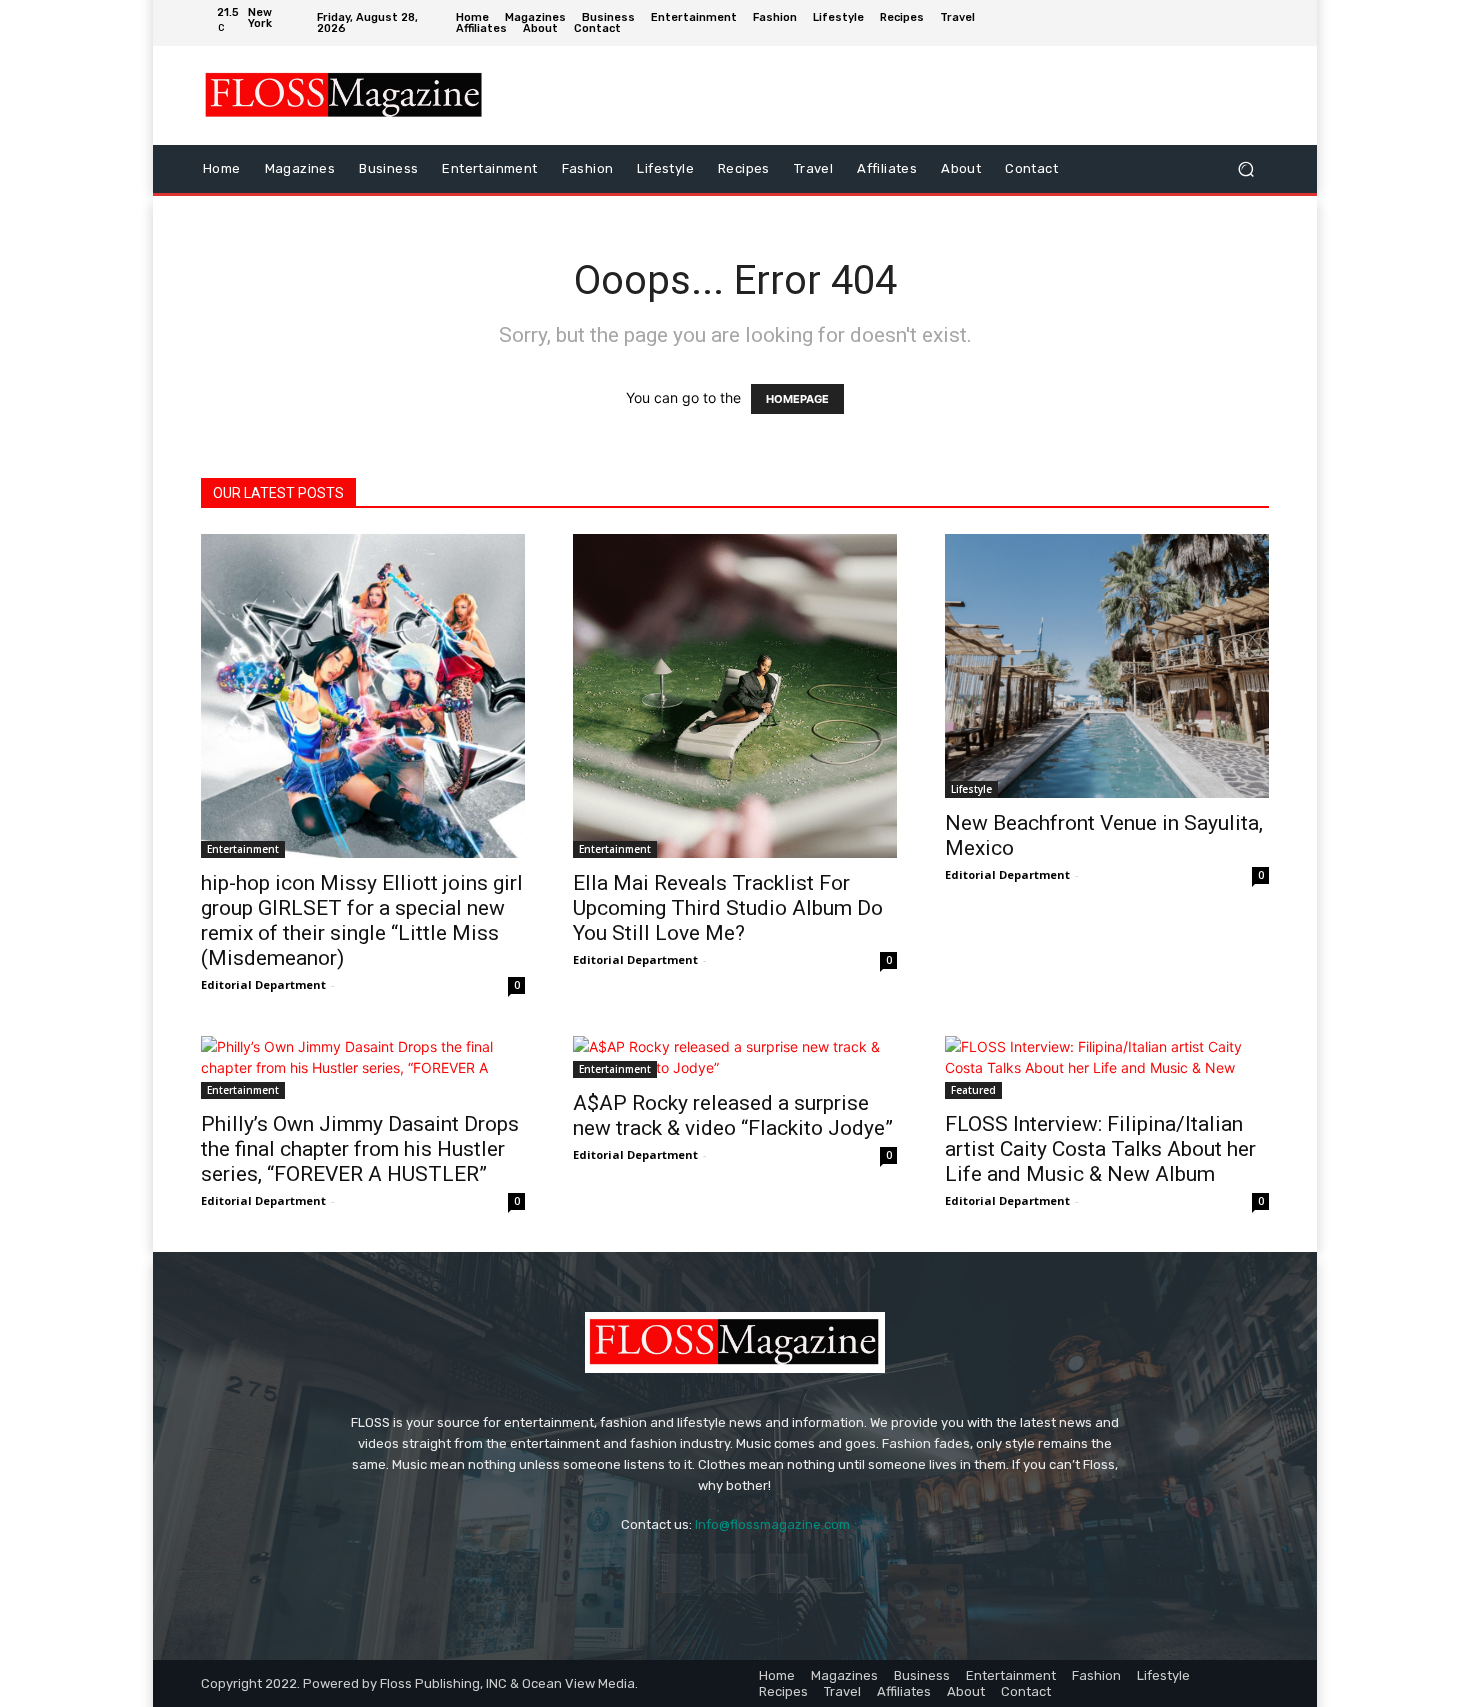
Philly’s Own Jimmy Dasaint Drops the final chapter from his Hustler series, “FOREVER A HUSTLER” (360, 1149)
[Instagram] (1224, 23)
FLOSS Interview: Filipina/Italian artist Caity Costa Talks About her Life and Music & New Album (1100, 1149)
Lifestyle (971, 789)
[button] (1245, 168)
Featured (973, 1090)
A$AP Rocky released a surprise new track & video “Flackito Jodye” (733, 1115)
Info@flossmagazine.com (772, 1524)
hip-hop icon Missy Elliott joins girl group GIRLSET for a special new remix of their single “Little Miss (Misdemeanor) (362, 920)
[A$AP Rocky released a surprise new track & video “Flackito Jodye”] (735, 1057)
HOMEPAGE (797, 399)
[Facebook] (1194, 23)
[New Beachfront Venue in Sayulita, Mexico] (1107, 666)
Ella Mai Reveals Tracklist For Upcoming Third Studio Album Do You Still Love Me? (728, 908)
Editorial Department (263, 984)
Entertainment (243, 849)
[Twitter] (1254, 23)
